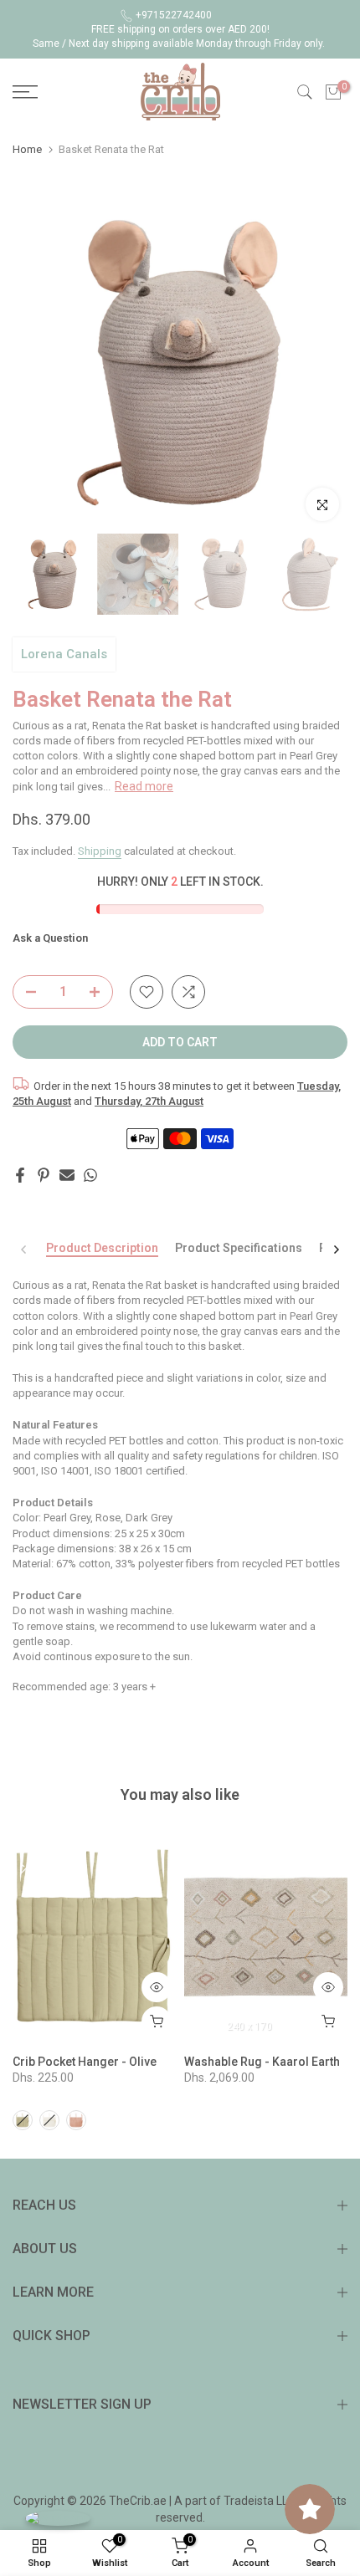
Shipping (100, 851)
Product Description (102, 1248)
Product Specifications (239, 1248)
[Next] (336, 1250)
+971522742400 (174, 15)
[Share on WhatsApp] (90, 1175)
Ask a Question (50, 938)
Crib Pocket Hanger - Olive (85, 2062)
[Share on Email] (67, 1175)
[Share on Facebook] (20, 1175)
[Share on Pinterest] (44, 1175)
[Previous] (24, 1250)
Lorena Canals (64, 654)
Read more (144, 786)
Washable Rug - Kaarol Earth (262, 2062)
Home (27, 149)
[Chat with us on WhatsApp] (58, 2518)
